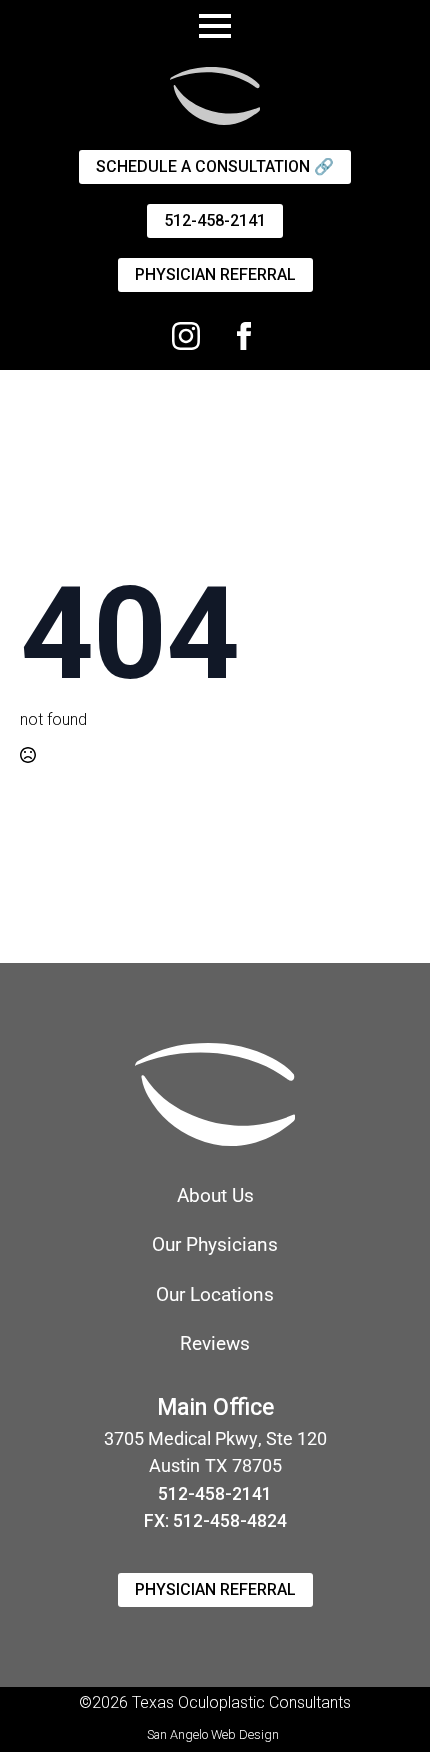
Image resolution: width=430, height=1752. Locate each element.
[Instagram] (186, 336)
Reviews (215, 1343)
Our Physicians (215, 1244)
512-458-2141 (215, 1494)
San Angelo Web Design (213, 1734)
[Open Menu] (215, 26)
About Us (215, 1195)
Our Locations (215, 1294)
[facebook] (244, 336)
